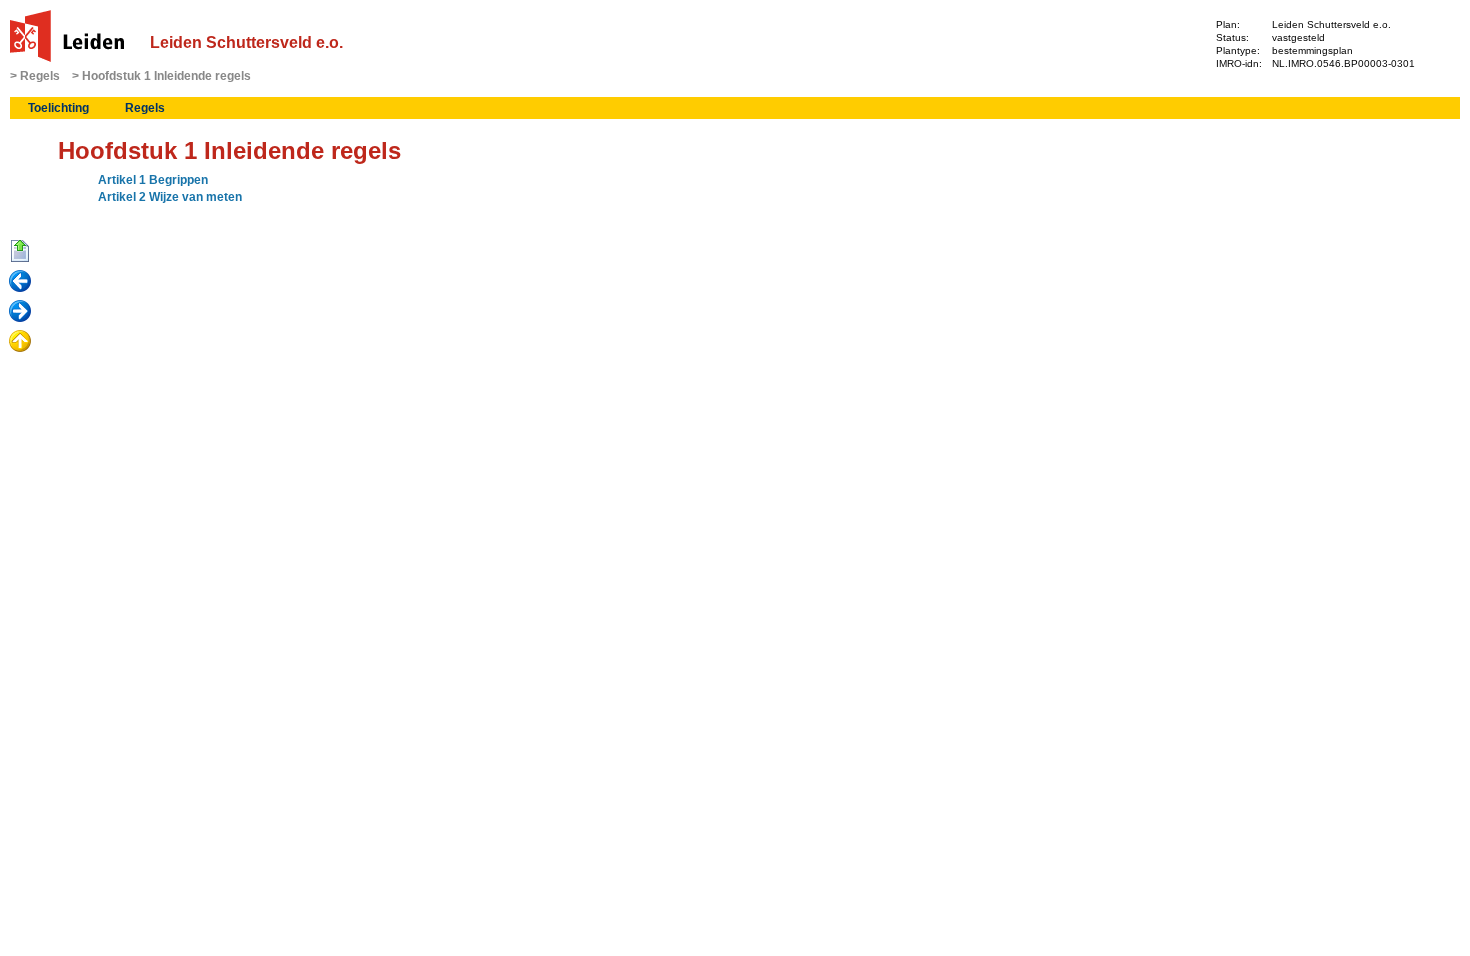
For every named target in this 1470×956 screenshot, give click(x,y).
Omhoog (20, 342)
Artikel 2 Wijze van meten (170, 197)
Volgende (20, 312)
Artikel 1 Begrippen (153, 180)
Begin (20, 252)
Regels (40, 76)
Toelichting (58, 108)
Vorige (20, 282)
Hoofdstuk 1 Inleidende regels (166, 76)
